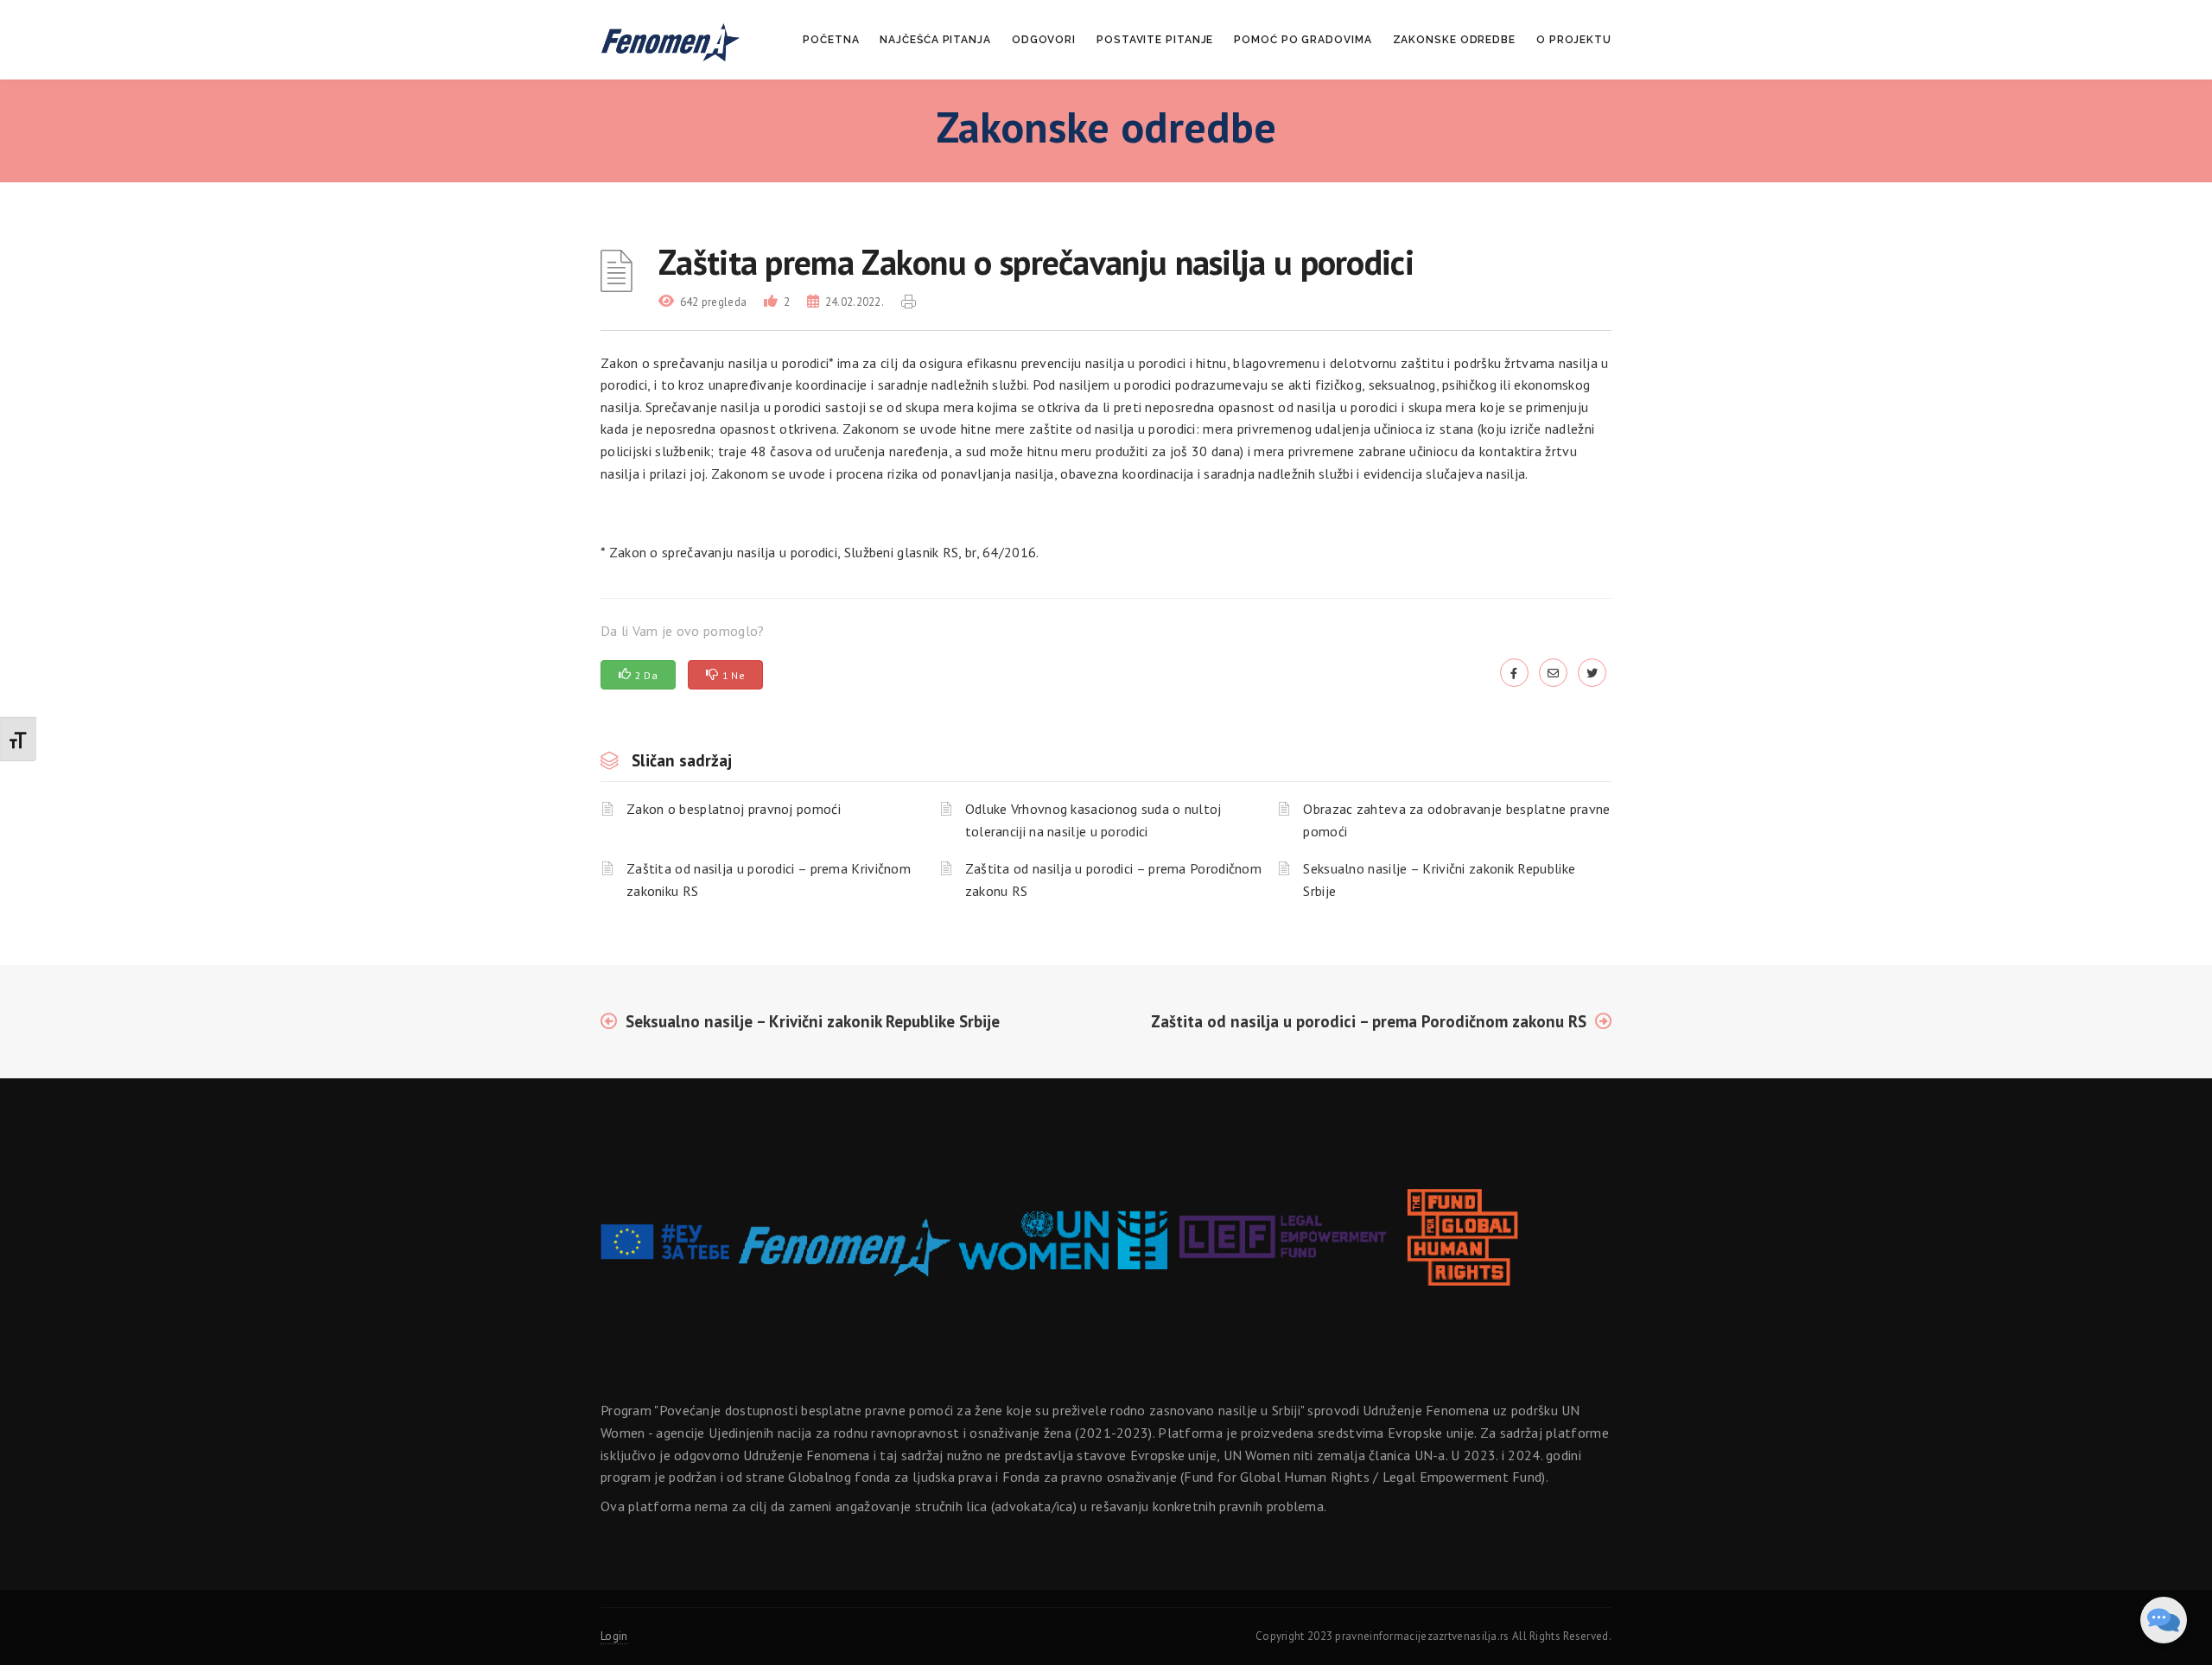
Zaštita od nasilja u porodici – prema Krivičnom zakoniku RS (769, 880)
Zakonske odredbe (1454, 40)
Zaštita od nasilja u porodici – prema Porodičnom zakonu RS (1113, 880)
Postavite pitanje (1155, 40)
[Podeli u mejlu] (1553, 672)
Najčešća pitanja (935, 40)
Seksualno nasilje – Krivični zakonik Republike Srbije (1439, 880)
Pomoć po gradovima (1303, 40)
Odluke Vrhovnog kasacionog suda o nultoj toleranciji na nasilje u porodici (1093, 820)
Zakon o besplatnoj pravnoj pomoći (734, 809)
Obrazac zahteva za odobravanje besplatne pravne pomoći (1456, 820)
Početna (831, 40)
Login (614, 1636)
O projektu (1574, 40)
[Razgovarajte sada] (2164, 1620)
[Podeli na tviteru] (1592, 672)
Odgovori (1044, 40)
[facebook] (1514, 672)
